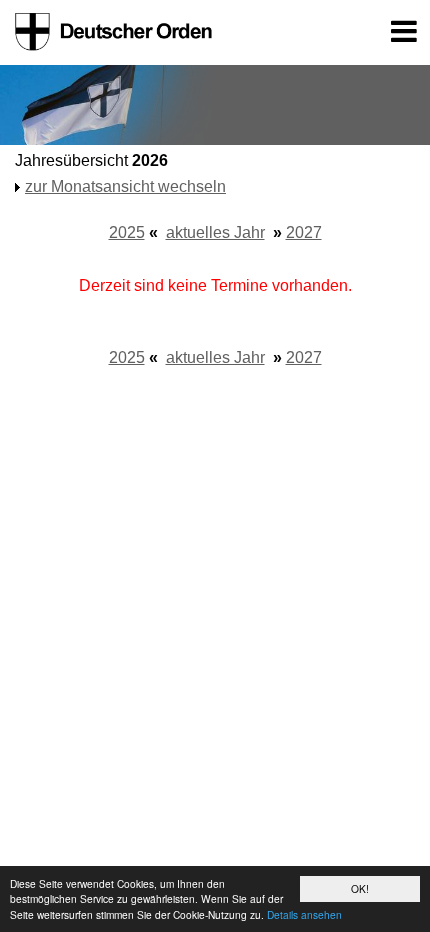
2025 (127, 232)
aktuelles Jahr (215, 232)
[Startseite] (110, 32)
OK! (360, 888)
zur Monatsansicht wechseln (125, 186)
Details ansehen (304, 914)
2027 (304, 232)
